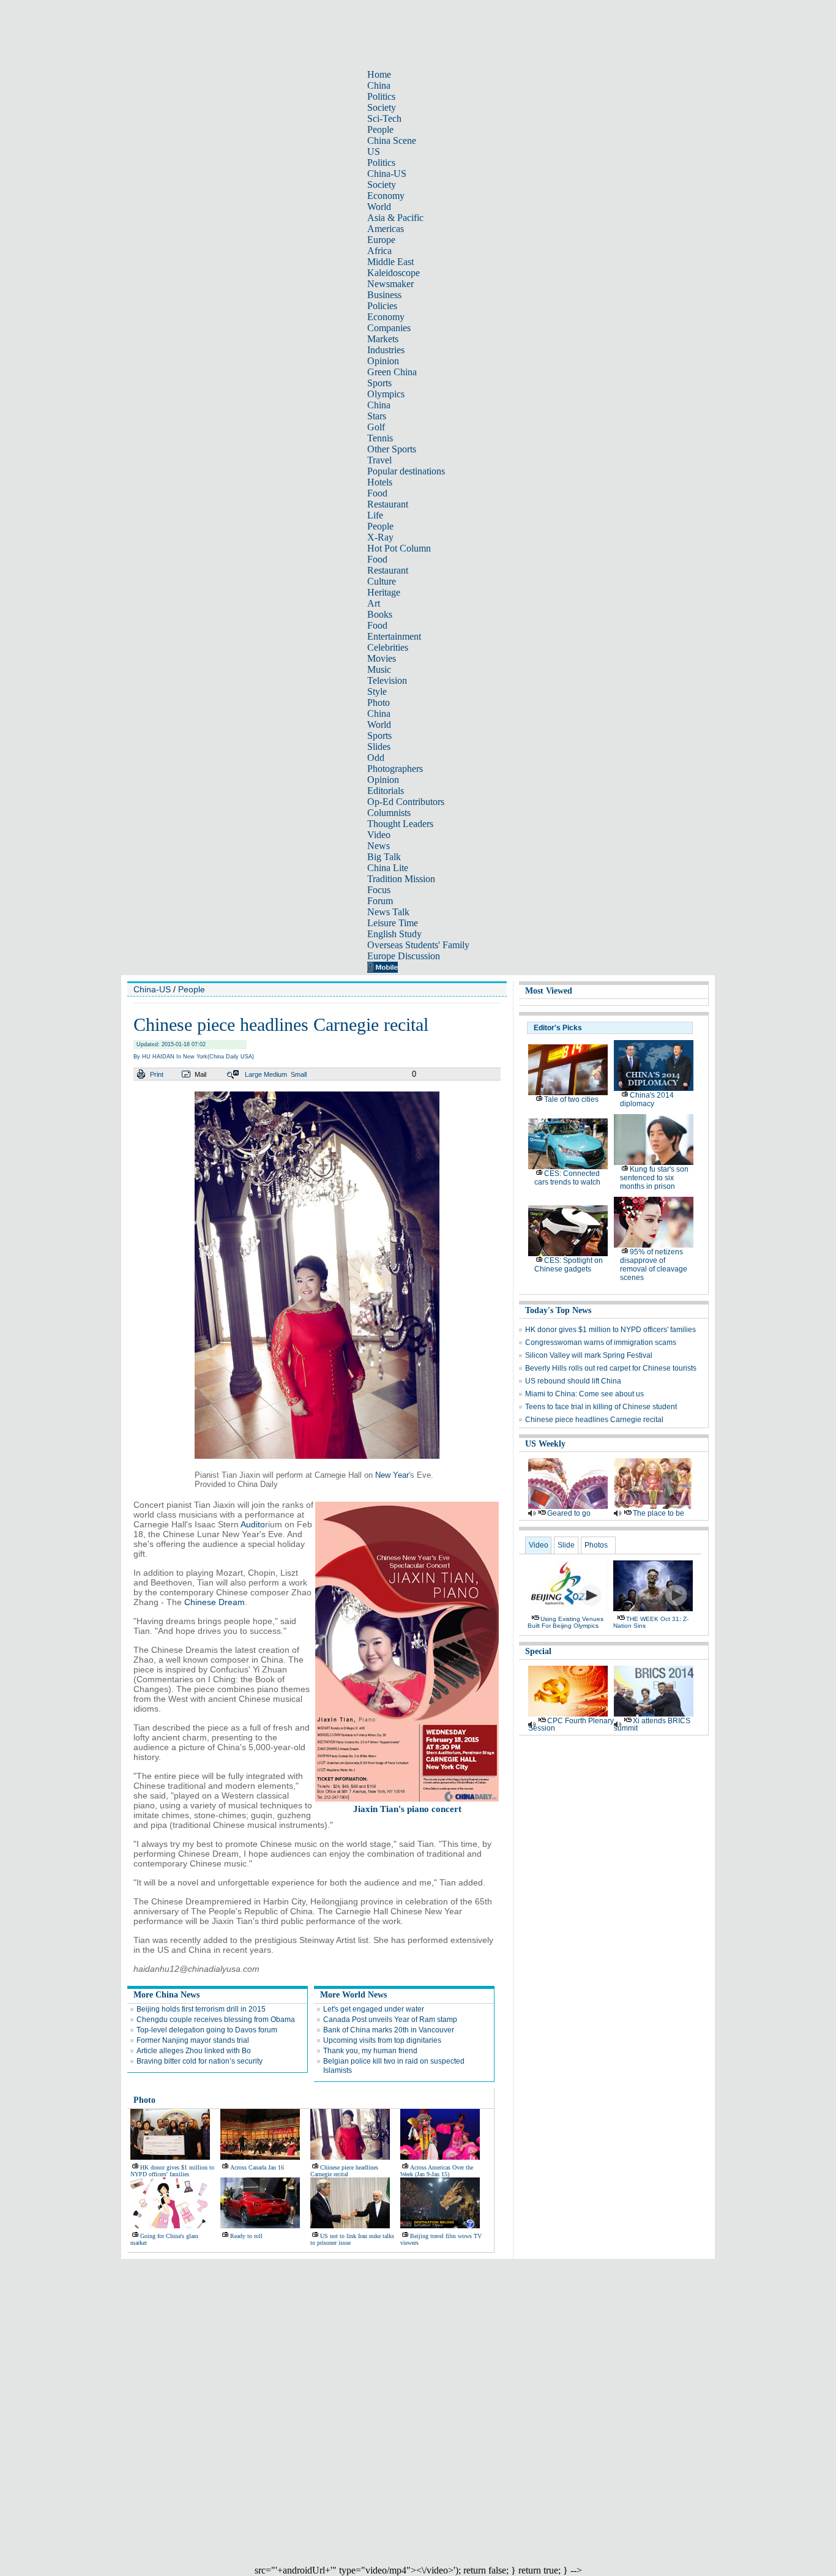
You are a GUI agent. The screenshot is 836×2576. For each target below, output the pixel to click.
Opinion (383, 361)
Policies (382, 306)
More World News (353, 1995)
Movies (382, 658)
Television (387, 680)
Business (384, 295)
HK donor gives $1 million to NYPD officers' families (172, 2171)
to (261, 1524)
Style (377, 691)
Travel (379, 460)
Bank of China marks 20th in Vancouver (389, 2030)
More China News (166, 1995)
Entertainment (394, 636)
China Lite (388, 868)
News (379, 846)
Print (157, 1074)
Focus (379, 890)
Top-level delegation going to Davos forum (207, 2030)
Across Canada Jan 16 (257, 2167)
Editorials (386, 791)
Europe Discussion (404, 956)
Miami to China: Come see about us (584, 1394)
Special (538, 1651)
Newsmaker (390, 284)
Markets (383, 339)
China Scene (392, 140)
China (379, 85)
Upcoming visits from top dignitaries (382, 2040)
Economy (386, 196)
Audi (249, 1524)
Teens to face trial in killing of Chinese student (601, 1407)
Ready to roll (246, 2236)
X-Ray (380, 537)
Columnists (389, 813)
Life (375, 515)
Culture (382, 581)
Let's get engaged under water (374, 2009)
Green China (392, 372)
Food (377, 493)
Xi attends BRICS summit (652, 1724)
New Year (392, 1475)
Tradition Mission (401, 879)
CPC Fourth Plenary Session (571, 1724)
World (379, 207)
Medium (275, 1074)
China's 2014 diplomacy (647, 1099)
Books (380, 614)
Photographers (395, 769)
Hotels (380, 482)
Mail (200, 1074)
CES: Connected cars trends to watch (567, 1178)
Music (379, 669)
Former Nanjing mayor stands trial (193, 2040)
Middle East (390, 262)
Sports (379, 383)
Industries (386, 350)
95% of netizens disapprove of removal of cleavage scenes (654, 1265)
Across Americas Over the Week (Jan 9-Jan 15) (437, 2171)
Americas (386, 229)
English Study (394, 934)
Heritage (384, 592)
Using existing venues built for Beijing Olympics (565, 1622)
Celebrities (388, 647)
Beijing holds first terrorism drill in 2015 (201, 2009)
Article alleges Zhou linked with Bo (194, 2051)
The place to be (659, 1513)
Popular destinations (406, 471)
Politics (381, 96)
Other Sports (392, 449)
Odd (376, 758)
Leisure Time (393, 923)
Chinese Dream (215, 1602)
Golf (376, 427)
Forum (380, 901)
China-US (387, 174)
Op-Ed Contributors (406, 802)
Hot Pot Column (399, 548)
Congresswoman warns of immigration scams (601, 1342)
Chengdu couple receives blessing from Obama (216, 2020)
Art (374, 603)
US (374, 152)
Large (253, 1074)
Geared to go (569, 1513)
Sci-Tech (384, 118)
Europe (381, 240)
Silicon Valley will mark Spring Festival (589, 1355)
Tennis (380, 438)
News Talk (388, 912)
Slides (379, 747)
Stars (377, 416)
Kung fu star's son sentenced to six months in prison (654, 1178)
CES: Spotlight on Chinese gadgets (569, 1265)
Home (379, 74)
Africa (379, 251)
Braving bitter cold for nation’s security (200, 2061)
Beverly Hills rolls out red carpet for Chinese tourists (611, 1368)
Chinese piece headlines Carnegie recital (344, 2171)
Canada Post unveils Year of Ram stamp (390, 2020)
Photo (379, 702)
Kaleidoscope (394, 273)
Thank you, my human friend (370, 2051)
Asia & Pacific (395, 218)
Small (299, 1074)
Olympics (386, 394)
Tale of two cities (571, 1099)
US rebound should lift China (573, 1381)
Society (382, 107)
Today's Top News (558, 1310)
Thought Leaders (400, 824)
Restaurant (388, 504)
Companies (389, 328)
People (380, 129)
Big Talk (384, 857)
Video (379, 835)
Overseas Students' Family (418, 945)
